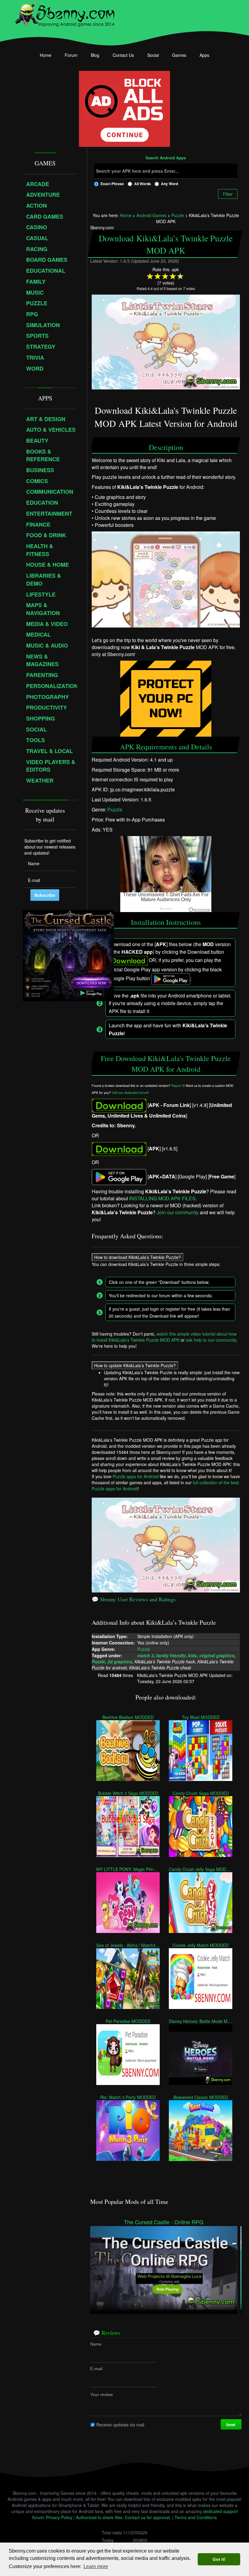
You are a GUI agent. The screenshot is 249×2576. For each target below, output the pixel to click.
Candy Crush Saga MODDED (200, 1793)
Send (231, 2425)
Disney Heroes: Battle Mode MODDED (201, 2021)
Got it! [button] (219, 2559)
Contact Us (123, 55)
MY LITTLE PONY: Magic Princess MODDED (128, 1869)
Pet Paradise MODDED (128, 2021)
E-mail (96, 2369)
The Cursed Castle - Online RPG (164, 2222)
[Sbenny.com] (65, 13)
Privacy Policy (59, 2517)
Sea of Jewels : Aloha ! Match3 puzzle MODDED (128, 1945)
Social (153, 55)
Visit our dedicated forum (130, 1093)
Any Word (169, 184)
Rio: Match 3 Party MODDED (128, 2097)
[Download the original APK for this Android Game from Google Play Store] (119, 1176)
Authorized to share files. (100, 2517)
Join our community (178, 1212)
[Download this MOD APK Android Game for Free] (119, 1105)
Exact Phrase (112, 184)
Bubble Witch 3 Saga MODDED (128, 1793)
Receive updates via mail (120, 2425)
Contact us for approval (147, 2517)
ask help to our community (211, 1340)
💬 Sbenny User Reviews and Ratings (134, 1599)
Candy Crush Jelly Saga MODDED (201, 1869)
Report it (177, 1086)
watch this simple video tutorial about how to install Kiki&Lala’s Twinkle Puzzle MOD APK (164, 1337)
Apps (204, 55)
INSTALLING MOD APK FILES (162, 1198)
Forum (71, 55)
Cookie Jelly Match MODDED (201, 1945)
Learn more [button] (96, 2566)
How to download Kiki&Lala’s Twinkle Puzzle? (138, 1257)
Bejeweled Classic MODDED (200, 2097)
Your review (101, 2394)
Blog (95, 55)
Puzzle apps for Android (136, 1476)
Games (179, 55)
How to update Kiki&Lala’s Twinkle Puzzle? (135, 1366)
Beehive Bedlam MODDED (128, 1717)
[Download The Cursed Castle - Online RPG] (164, 2267)
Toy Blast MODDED (200, 1717)
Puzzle (115, 809)
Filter (228, 194)
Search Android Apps (166, 158)
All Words (143, 184)
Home (46, 55)
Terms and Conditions (196, 2517)
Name (96, 2344)
